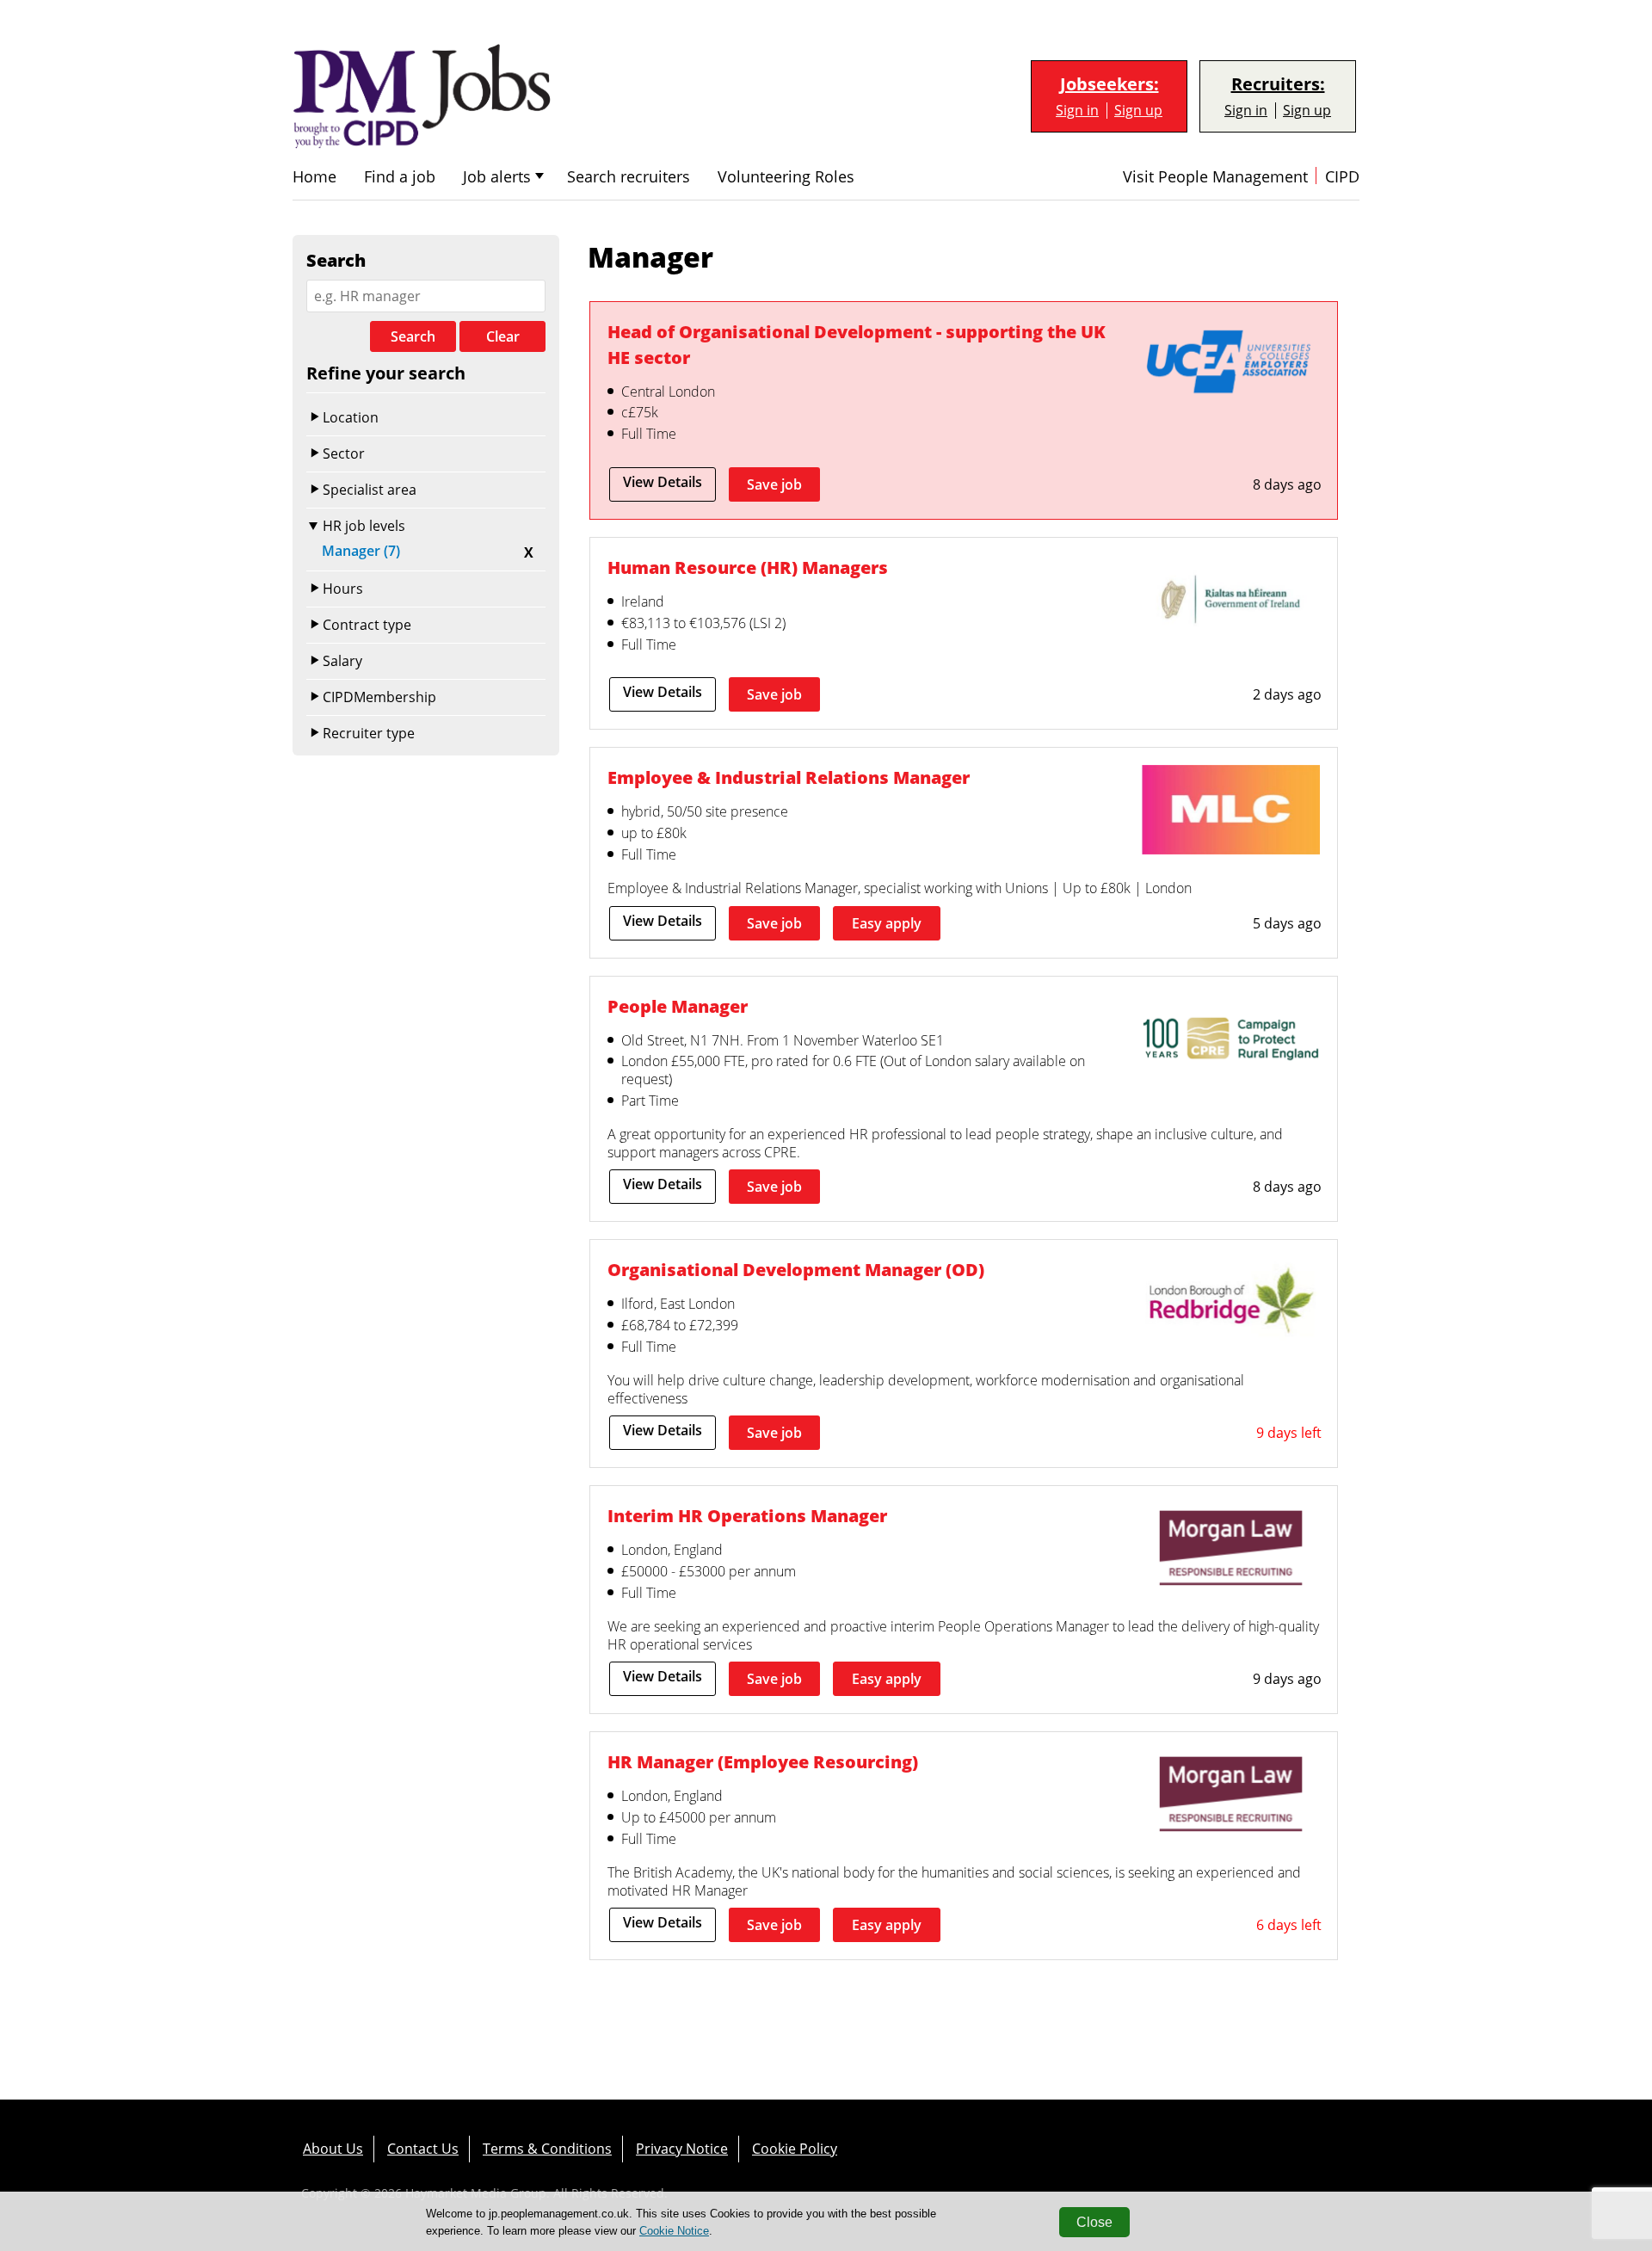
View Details (663, 482)
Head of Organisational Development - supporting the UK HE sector (857, 345)
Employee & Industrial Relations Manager (789, 777)
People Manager (678, 1006)
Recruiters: (1278, 84)
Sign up (1138, 111)
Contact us (423, 2149)
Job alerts (497, 177)
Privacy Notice (682, 2149)
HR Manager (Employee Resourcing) (763, 1762)
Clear (503, 336)
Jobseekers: (1110, 84)
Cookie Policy (795, 2149)
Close (1094, 2222)
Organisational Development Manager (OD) (796, 1270)
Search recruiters (629, 177)
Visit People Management (1215, 177)
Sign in (1077, 111)
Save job (774, 484)
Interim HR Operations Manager (747, 1516)
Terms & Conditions (547, 2149)
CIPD (1342, 177)
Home (314, 177)
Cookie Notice (674, 2231)
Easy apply (887, 923)
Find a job (400, 177)
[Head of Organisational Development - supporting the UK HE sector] (1231, 366)
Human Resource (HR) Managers (748, 567)
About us (333, 2149)
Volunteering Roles (786, 177)
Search (413, 336)
